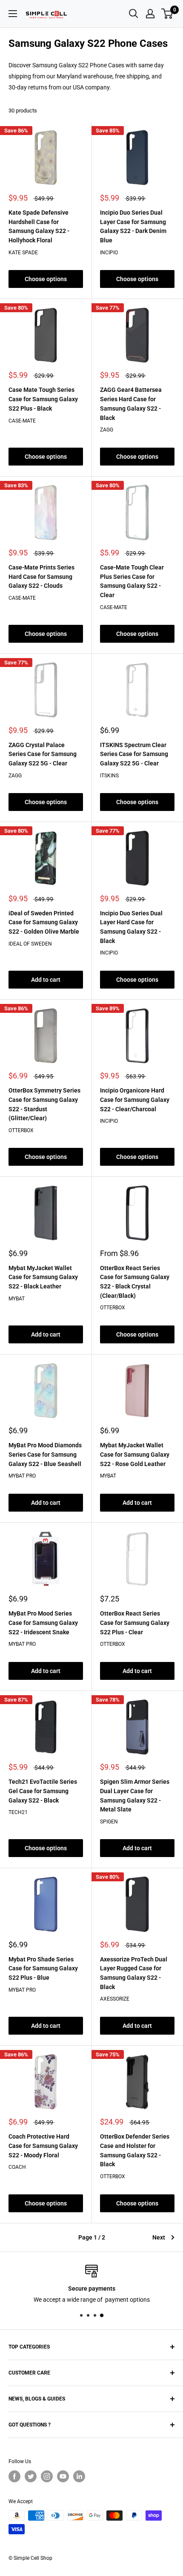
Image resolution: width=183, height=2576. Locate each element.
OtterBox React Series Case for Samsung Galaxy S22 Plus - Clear (135, 1623)
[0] (167, 14)
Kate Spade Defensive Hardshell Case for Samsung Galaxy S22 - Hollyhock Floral (39, 226)
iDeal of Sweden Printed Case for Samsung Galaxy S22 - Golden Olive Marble (44, 922)
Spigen (109, 1822)
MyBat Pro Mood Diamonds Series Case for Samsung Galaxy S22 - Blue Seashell (45, 1454)
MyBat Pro (22, 1476)
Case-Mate (22, 421)
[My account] (150, 14)
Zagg (107, 430)
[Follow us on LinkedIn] (79, 2476)
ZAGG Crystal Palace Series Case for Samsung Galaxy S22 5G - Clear (43, 754)
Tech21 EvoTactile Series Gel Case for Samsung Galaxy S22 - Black (43, 1791)
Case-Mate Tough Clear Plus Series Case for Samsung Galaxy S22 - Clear (132, 581)
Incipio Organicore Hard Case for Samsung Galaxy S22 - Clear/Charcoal (135, 1100)
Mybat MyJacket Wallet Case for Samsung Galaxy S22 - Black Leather (43, 1277)
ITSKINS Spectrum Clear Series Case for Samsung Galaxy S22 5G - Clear (134, 754)
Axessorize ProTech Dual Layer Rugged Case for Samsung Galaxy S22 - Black (134, 1973)
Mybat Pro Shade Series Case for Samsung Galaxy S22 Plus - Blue (43, 1968)
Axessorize (115, 1999)
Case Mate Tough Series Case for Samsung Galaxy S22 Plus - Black (43, 399)
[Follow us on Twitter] (31, 2476)
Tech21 (18, 1812)
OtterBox (21, 1130)
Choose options (46, 279)
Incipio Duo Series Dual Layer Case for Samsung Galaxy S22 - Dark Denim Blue (133, 226)
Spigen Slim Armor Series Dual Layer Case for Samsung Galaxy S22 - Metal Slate (135, 1795)
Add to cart (46, 980)
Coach (17, 2167)
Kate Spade (23, 253)
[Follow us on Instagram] (47, 2476)
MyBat (17, 1299)
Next (159, 2237)
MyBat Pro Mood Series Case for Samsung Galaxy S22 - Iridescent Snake (43, 1623)
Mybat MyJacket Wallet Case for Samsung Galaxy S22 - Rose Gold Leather (135, 1454)
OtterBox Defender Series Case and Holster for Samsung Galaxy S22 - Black (135, 2150)
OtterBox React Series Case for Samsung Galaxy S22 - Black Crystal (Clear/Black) (135, 1282)
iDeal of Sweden (30, 944)
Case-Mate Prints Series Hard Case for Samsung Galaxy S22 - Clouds (41, 576)
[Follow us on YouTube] (63, 2476)
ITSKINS (109, 776)
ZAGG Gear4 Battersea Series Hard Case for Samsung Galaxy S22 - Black (131, 404)
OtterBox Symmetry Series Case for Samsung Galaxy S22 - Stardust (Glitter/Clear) (44, 1104)
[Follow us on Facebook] (14, 2476)
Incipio (109, 253)
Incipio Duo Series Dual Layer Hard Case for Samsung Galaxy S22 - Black (131, 927)
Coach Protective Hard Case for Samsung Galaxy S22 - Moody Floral (43, 2146)
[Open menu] (13, 14)
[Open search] (134, 14)
